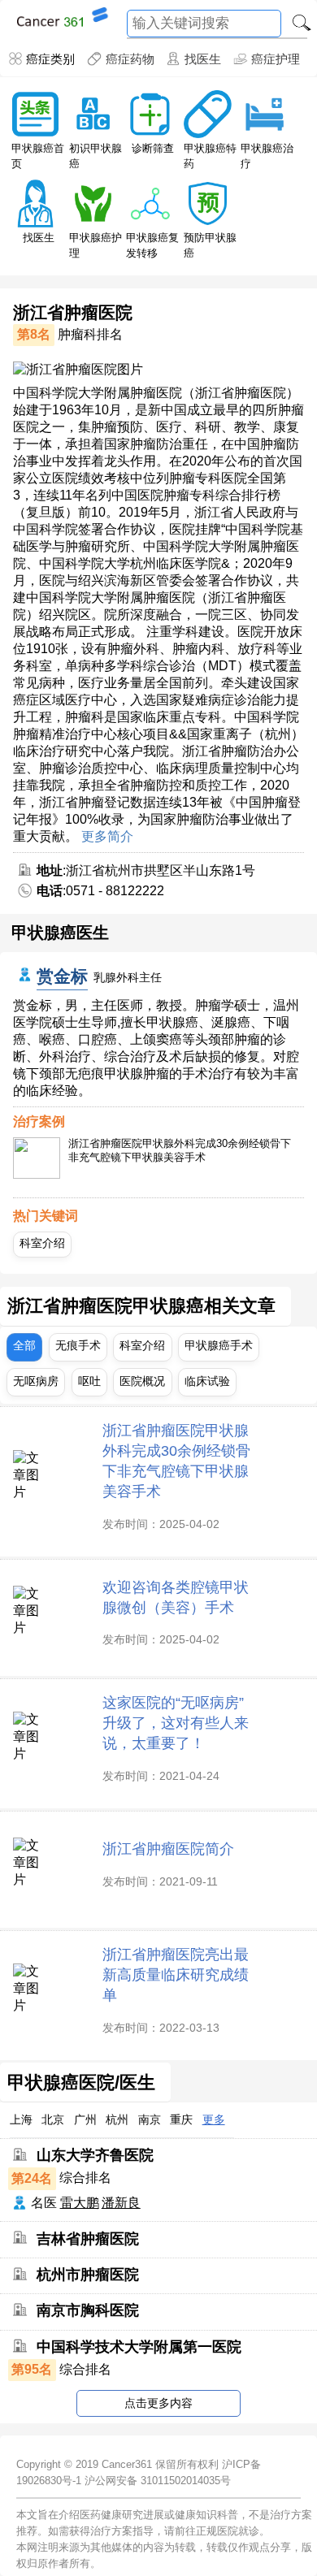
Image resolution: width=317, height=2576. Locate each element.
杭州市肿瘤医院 (88, 2275)
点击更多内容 (158, 2403)
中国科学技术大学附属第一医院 (139, 2347)
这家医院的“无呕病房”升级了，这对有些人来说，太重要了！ (176, 1723)
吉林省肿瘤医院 (88, 2238)
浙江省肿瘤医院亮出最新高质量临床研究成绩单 (176, 1974)
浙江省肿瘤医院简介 (168, 1849)
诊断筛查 (153, 148)
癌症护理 (276, 59)
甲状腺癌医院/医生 (81, 2083)
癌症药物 (130, 59)
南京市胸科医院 (88, 2310)
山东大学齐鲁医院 (95, 2155)
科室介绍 (42, 1243)
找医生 (203, 59)
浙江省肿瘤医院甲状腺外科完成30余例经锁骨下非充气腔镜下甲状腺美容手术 (180, 1150)
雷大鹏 (80, 2203)
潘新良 (121, 2203)
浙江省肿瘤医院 (73, 312)
